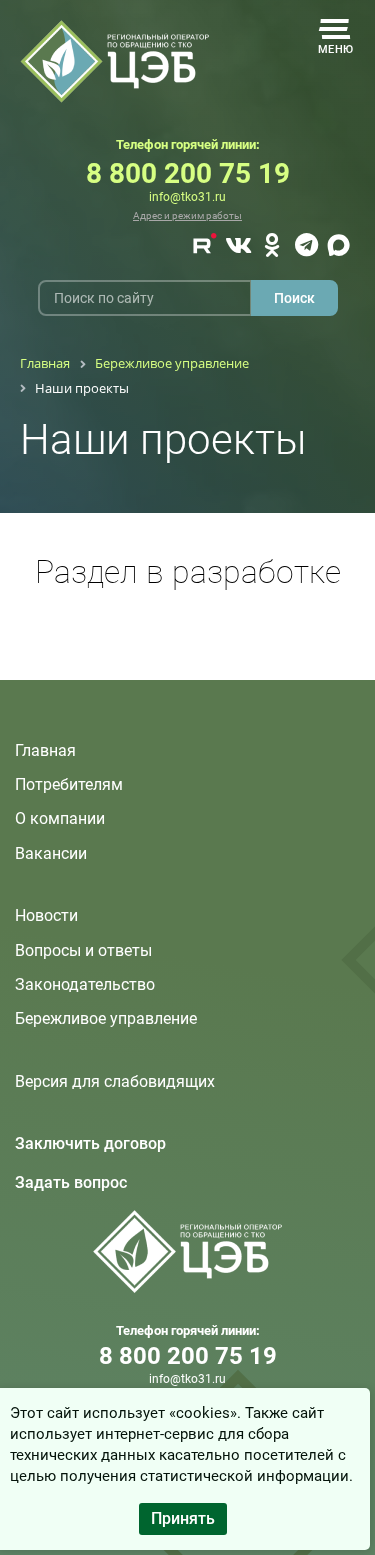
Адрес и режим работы (187, 215)
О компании (60, 818)
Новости (46, 915)
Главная (45, 750)
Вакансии (51, 853)
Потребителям (69, 784)
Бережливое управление (106, 1018)
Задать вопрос (71, 1182)
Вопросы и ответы (83, 950)
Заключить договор (90, 1143)
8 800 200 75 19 (188, 173)
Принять (183, 1518)
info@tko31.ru (187, 197)
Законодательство (85, 984)
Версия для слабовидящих (115, 1081)
